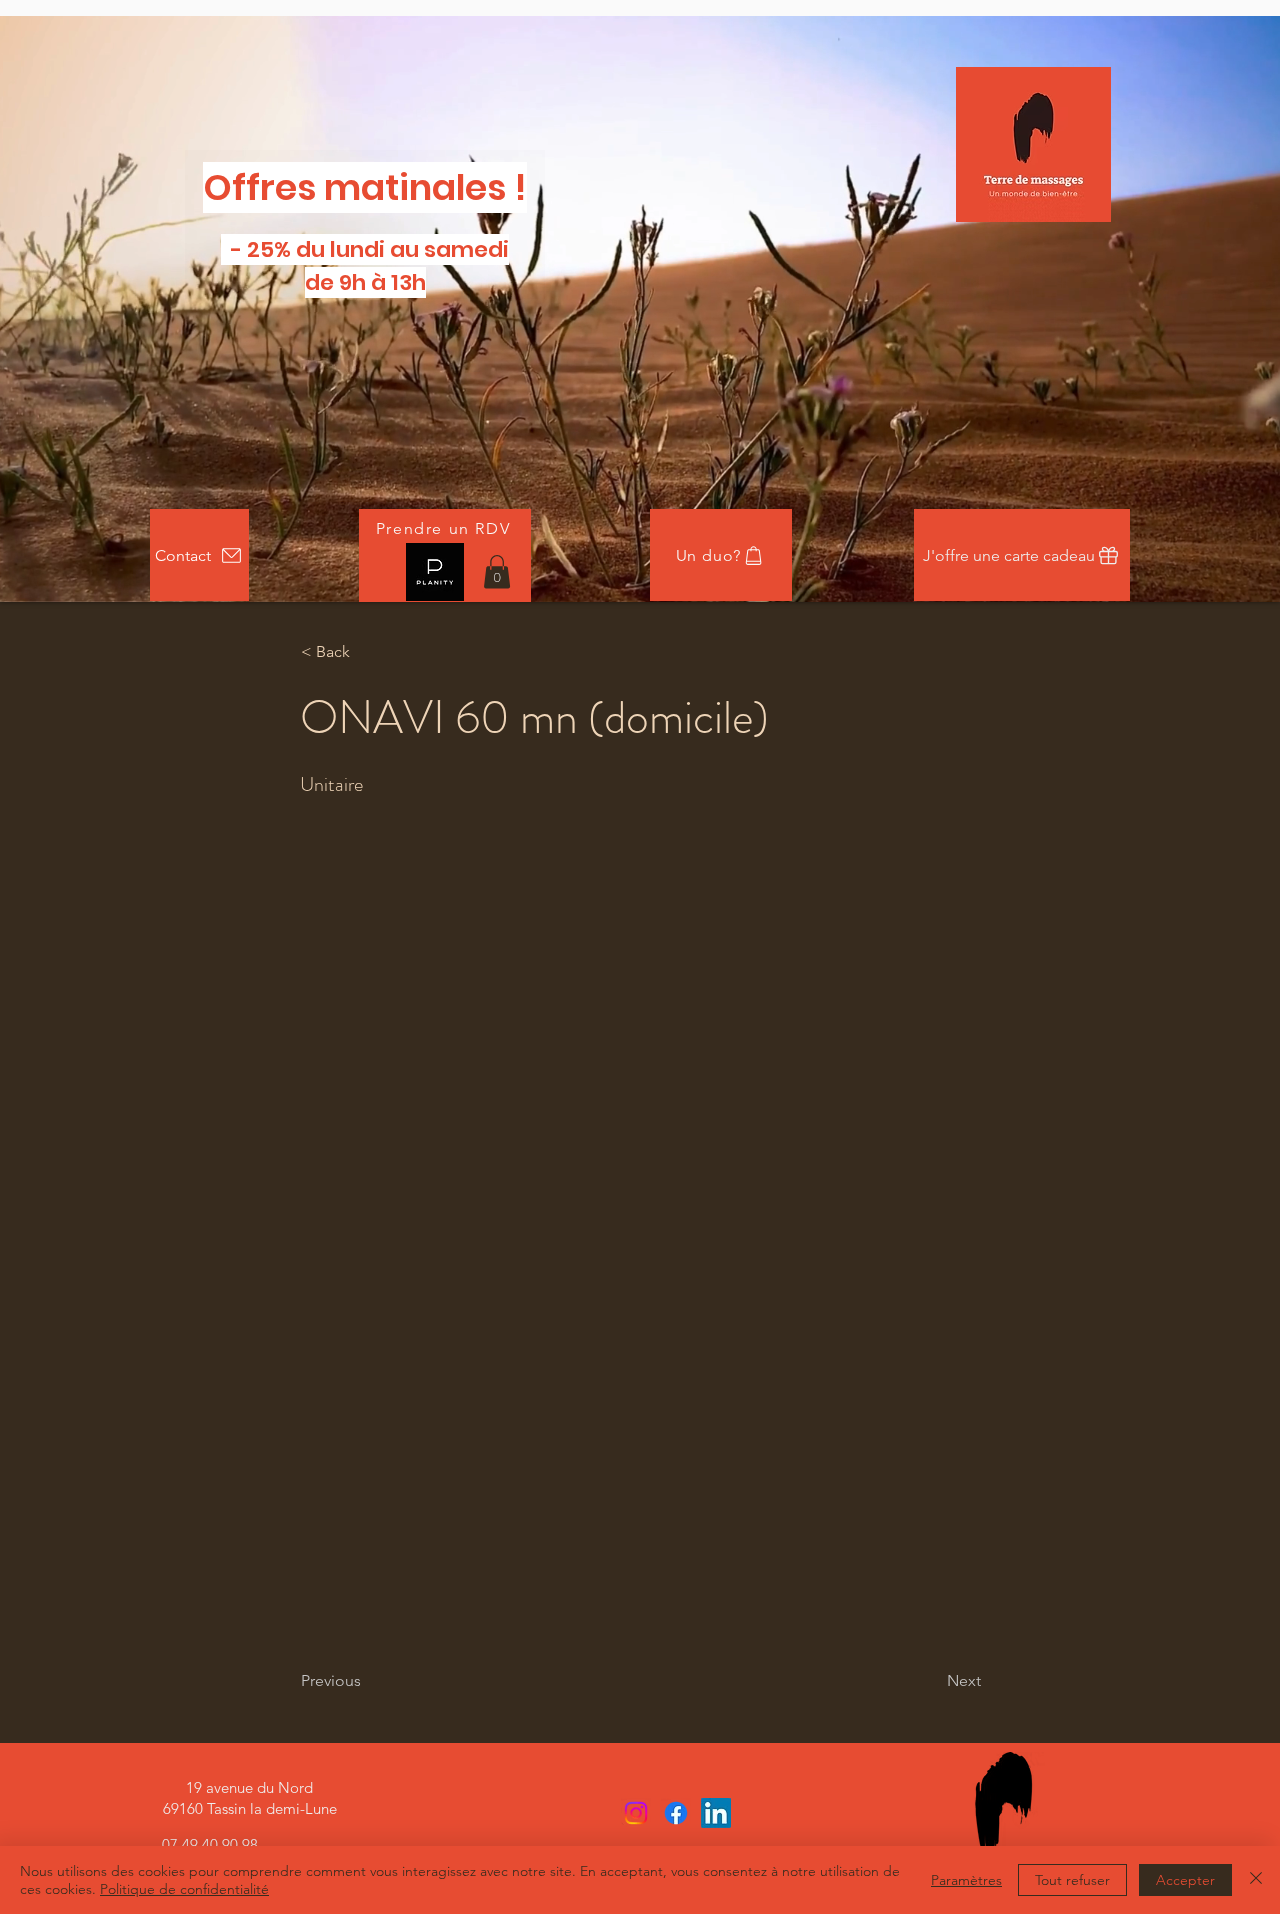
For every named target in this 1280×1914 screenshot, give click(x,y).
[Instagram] (636, 1813)
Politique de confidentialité (184, 1889)
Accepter (1185, 1880)
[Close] (1256, 1880)
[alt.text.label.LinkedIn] (716, 1813)
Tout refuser (1072, 1880)
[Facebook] (676, 1813)
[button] (497, 571)
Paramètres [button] (966, 1880)
